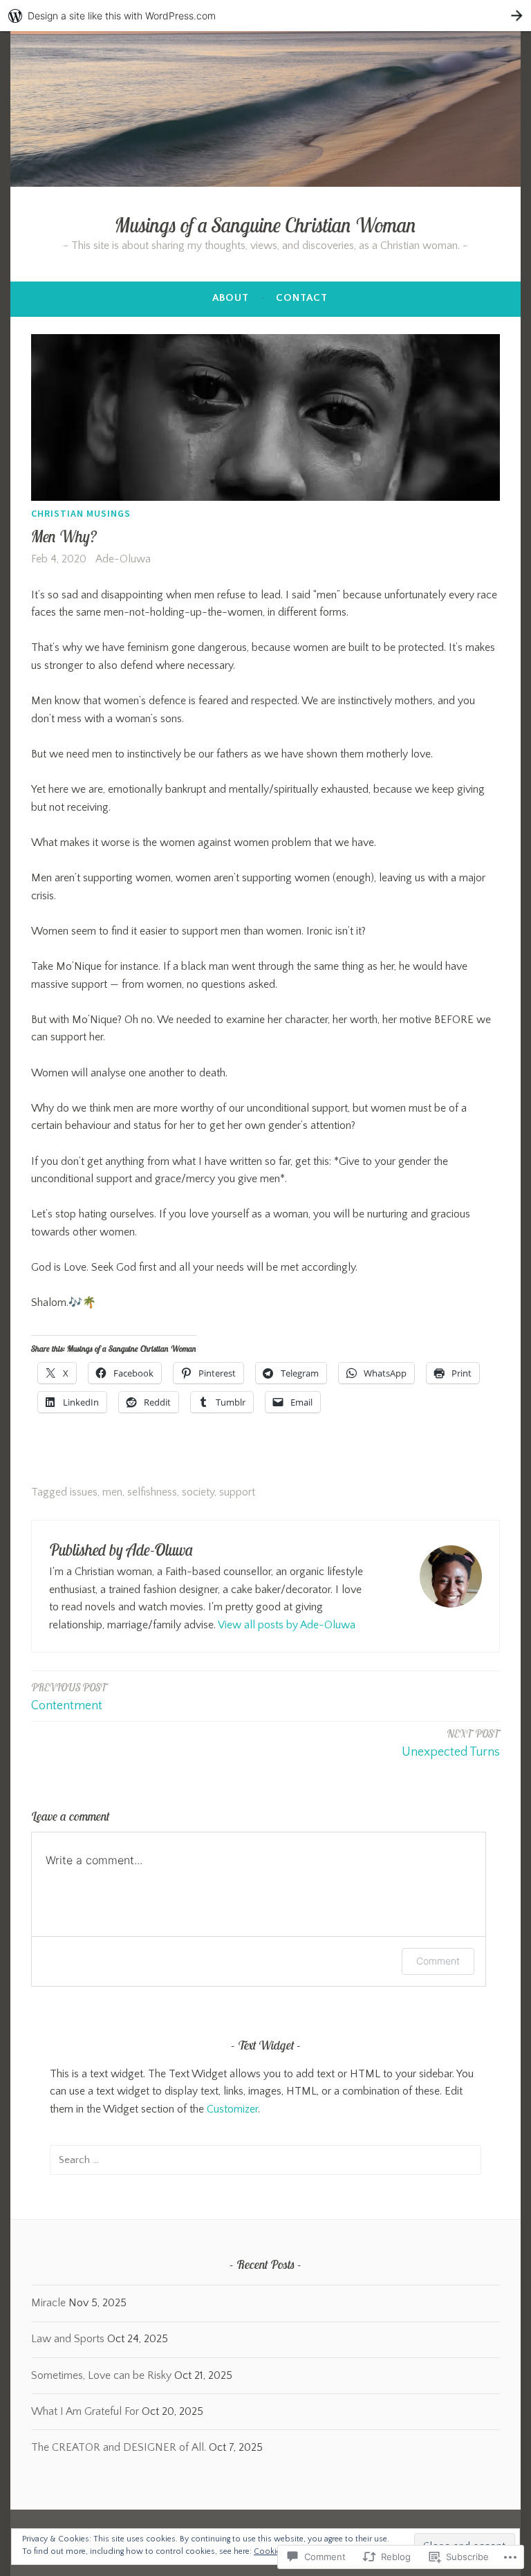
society (198, 1492)
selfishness (152, 1492)
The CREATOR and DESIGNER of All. (119, 2447)
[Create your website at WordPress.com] (265, 16)
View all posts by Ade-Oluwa (287, 1625)
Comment (438, 1961)
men (112, 1492)
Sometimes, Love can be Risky (101, 2375)
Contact (302, 298)
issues (84, 1492)
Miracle (48, 2303)
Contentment (69, 1697)
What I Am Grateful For (85, 2411)
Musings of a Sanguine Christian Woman (265, 225)
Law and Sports (68, 2339)
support (237, 1492)
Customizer (232, 2109)
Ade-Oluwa (123, 559)
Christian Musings (81, 513)
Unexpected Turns (451, 1743)
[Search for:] (265, 2160)
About (231, 298)
